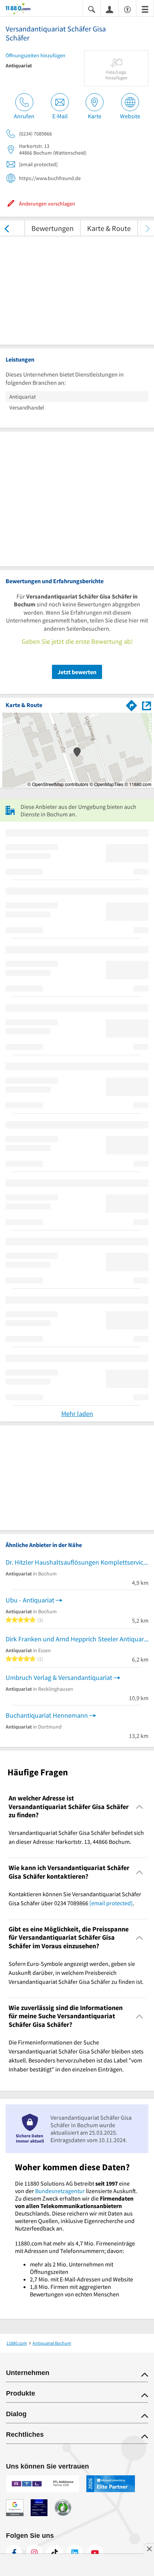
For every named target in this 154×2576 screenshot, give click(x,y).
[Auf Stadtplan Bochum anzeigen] (147, 705)
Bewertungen (53, 228)
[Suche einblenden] (92, 9)
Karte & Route (109, 228)
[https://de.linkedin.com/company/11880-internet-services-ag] (75, 2553)
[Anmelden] (110, 9)
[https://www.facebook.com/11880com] (14, 2553)
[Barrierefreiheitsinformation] (127, 9)
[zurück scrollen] (7, 228)
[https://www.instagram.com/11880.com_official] (34, 2553)
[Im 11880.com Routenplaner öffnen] (132, 704)
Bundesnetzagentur (60, 2191)
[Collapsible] (140, 1807)
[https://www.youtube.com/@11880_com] (95, 2553)
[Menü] (145, 9)
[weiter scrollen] (147, 228)
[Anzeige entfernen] (149, 2549)
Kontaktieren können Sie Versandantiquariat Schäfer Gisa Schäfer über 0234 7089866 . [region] (75, 1898)
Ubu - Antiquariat (30, 1600)
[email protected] (111, 1903)
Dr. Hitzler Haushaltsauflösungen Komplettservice (76, 1562)
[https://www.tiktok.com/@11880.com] (55, 2553)
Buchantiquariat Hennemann (47, 1715)
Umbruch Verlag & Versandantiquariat (59, 1677)
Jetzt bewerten (77, 672)
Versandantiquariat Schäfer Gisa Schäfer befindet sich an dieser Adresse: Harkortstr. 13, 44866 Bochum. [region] (76, 1837)
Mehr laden (77, 1414)
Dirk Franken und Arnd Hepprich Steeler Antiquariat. (77, 1639)
